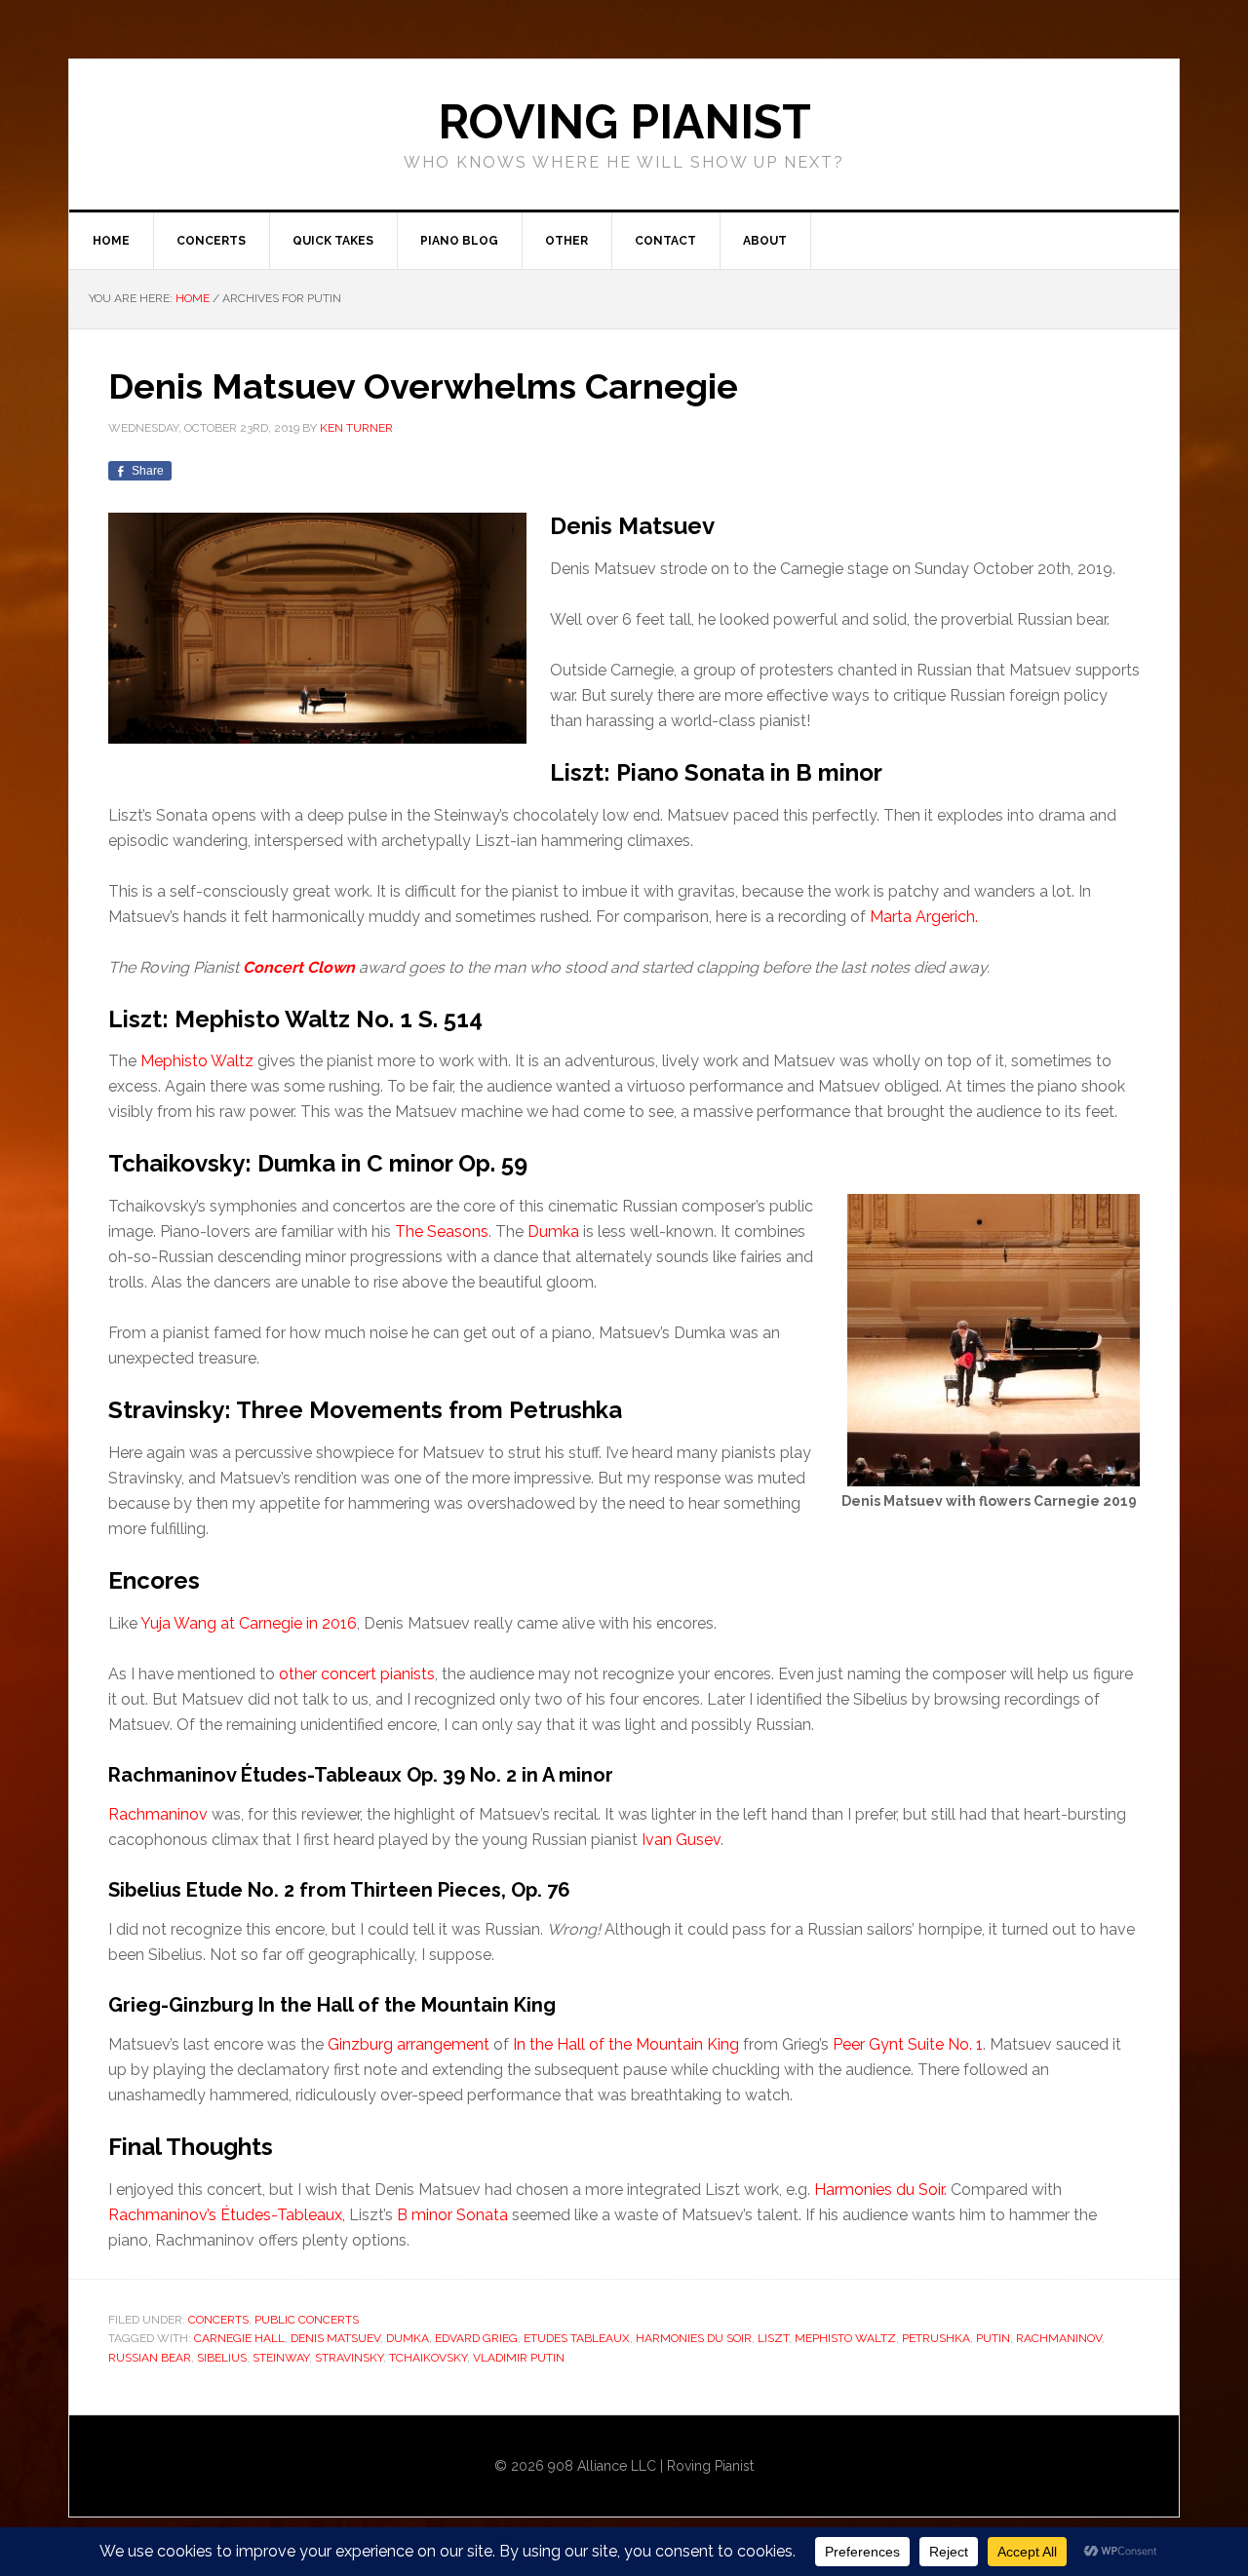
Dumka (553, 1231)
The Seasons (442, 1231)
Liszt (773, 2338)
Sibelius (222, 2358)
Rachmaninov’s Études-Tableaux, (227, 2215)
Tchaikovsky (428, 2358)
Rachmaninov (158, 1814)
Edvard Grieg (476, 2338)
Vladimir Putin (519, 2358)
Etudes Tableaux (577, 2338)
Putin (993, 2338)
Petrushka (936, 2338)
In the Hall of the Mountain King (626, 2044)
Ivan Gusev (681, 1840)
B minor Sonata (452, 2215)
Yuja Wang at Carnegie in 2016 (249, 1623)
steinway (281, 2358)
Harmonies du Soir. (880, 2190)
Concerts (218, 2320)
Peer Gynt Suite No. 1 (908, 2044)
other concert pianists (357, 1674)
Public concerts (307, 2320)
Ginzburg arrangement (409, 2044)
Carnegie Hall (239, 2338)
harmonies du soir (694, 2338)
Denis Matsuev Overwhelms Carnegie (423, 386)
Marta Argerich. (924, 917)
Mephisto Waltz (197, 1061)
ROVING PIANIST (624, 122)
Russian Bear (150, 2358)
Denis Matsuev (335, 2338)
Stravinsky (349, 2358)
